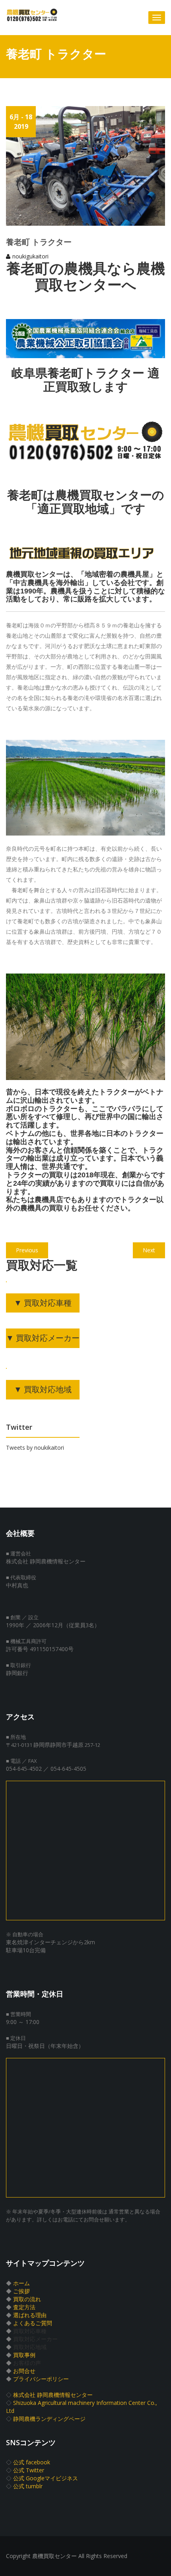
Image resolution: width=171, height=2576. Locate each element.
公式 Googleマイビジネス (46, 2478)
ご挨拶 (21, 2291)
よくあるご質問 (33, 2323)
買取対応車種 (30, 2331)
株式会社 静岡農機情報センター (53, 2395)
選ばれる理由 (30, 2315)
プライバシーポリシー (41, 2379)
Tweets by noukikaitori (35, 1448)
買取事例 (24, 2355)
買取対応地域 (30, 2347)
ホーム (21, 2283)
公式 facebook (32, 2462)
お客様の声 (27, 2363)
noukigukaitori (30, 256)
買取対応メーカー (35, 2339)
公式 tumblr (28, 2486)
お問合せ (24, 2371)
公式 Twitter (29, 2470)
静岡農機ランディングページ (49, 2419)
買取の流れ (27, 2299)
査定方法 (24, 2307)
